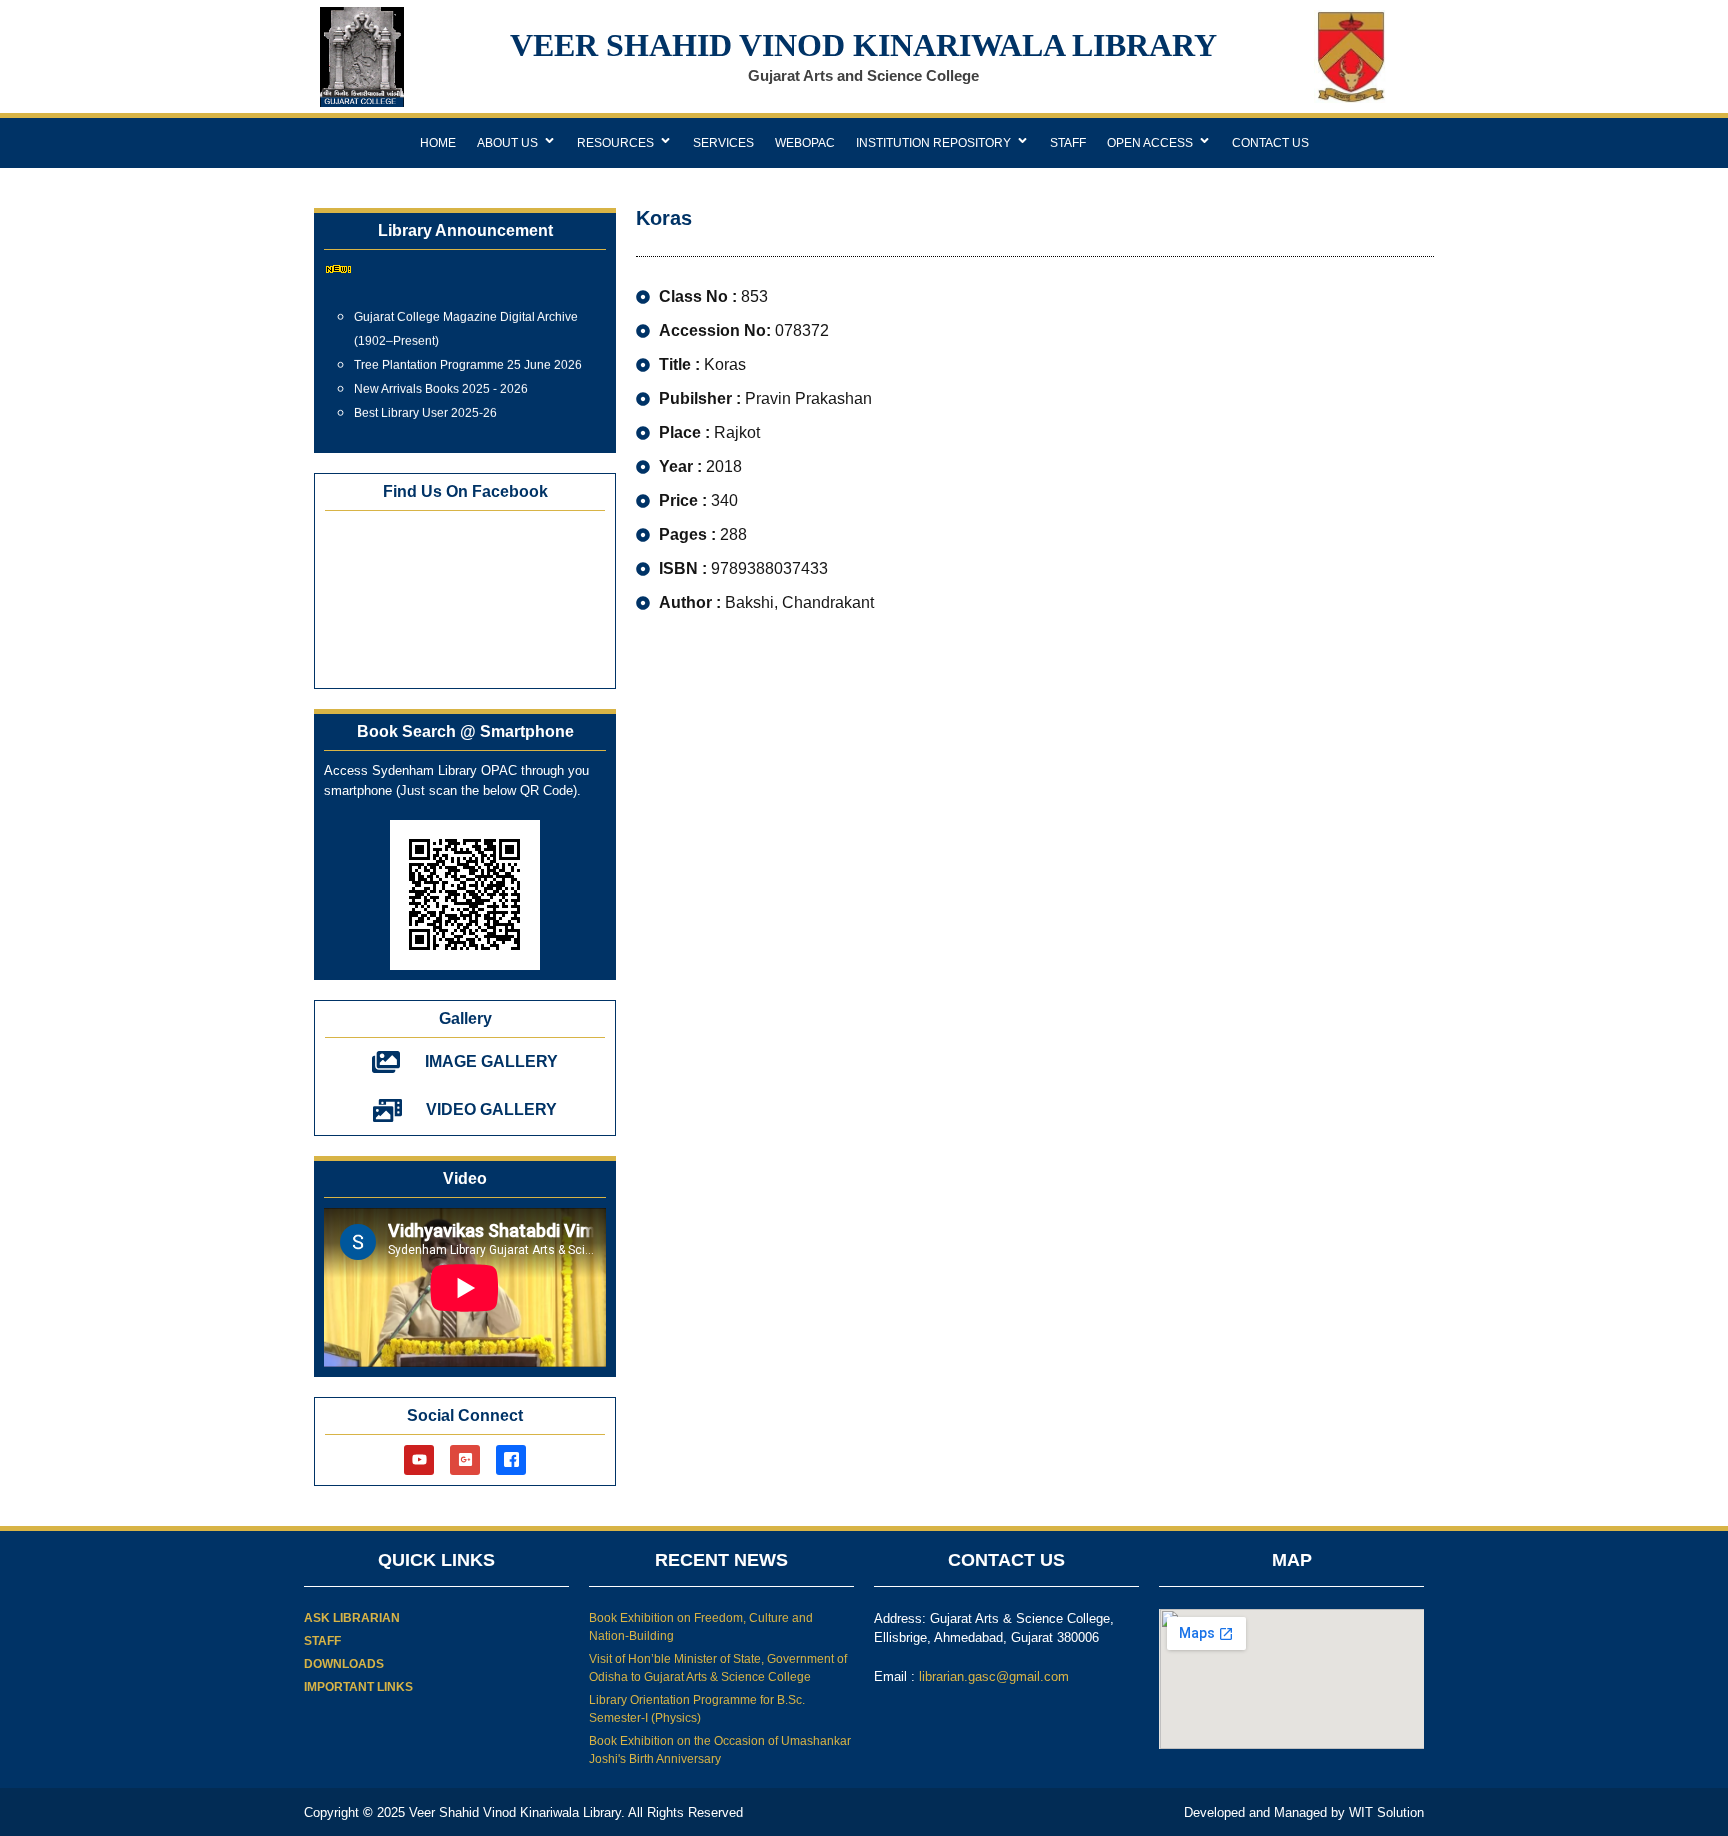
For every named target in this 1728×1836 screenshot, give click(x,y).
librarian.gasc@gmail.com (994, 1676)
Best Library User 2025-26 (425, 404)
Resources (615, 143)
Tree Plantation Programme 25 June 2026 (468, 356)
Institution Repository (933, 143)
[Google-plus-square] (465, 1460)
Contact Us (1270, 143)
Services (723, 143)
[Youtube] (419, 1460)
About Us (507, 143)
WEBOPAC (805, 143)
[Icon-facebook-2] (511, 1460)
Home (438, 143)
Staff (1068, 143)
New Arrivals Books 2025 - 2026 (441, 380)
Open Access (1150, 143)
